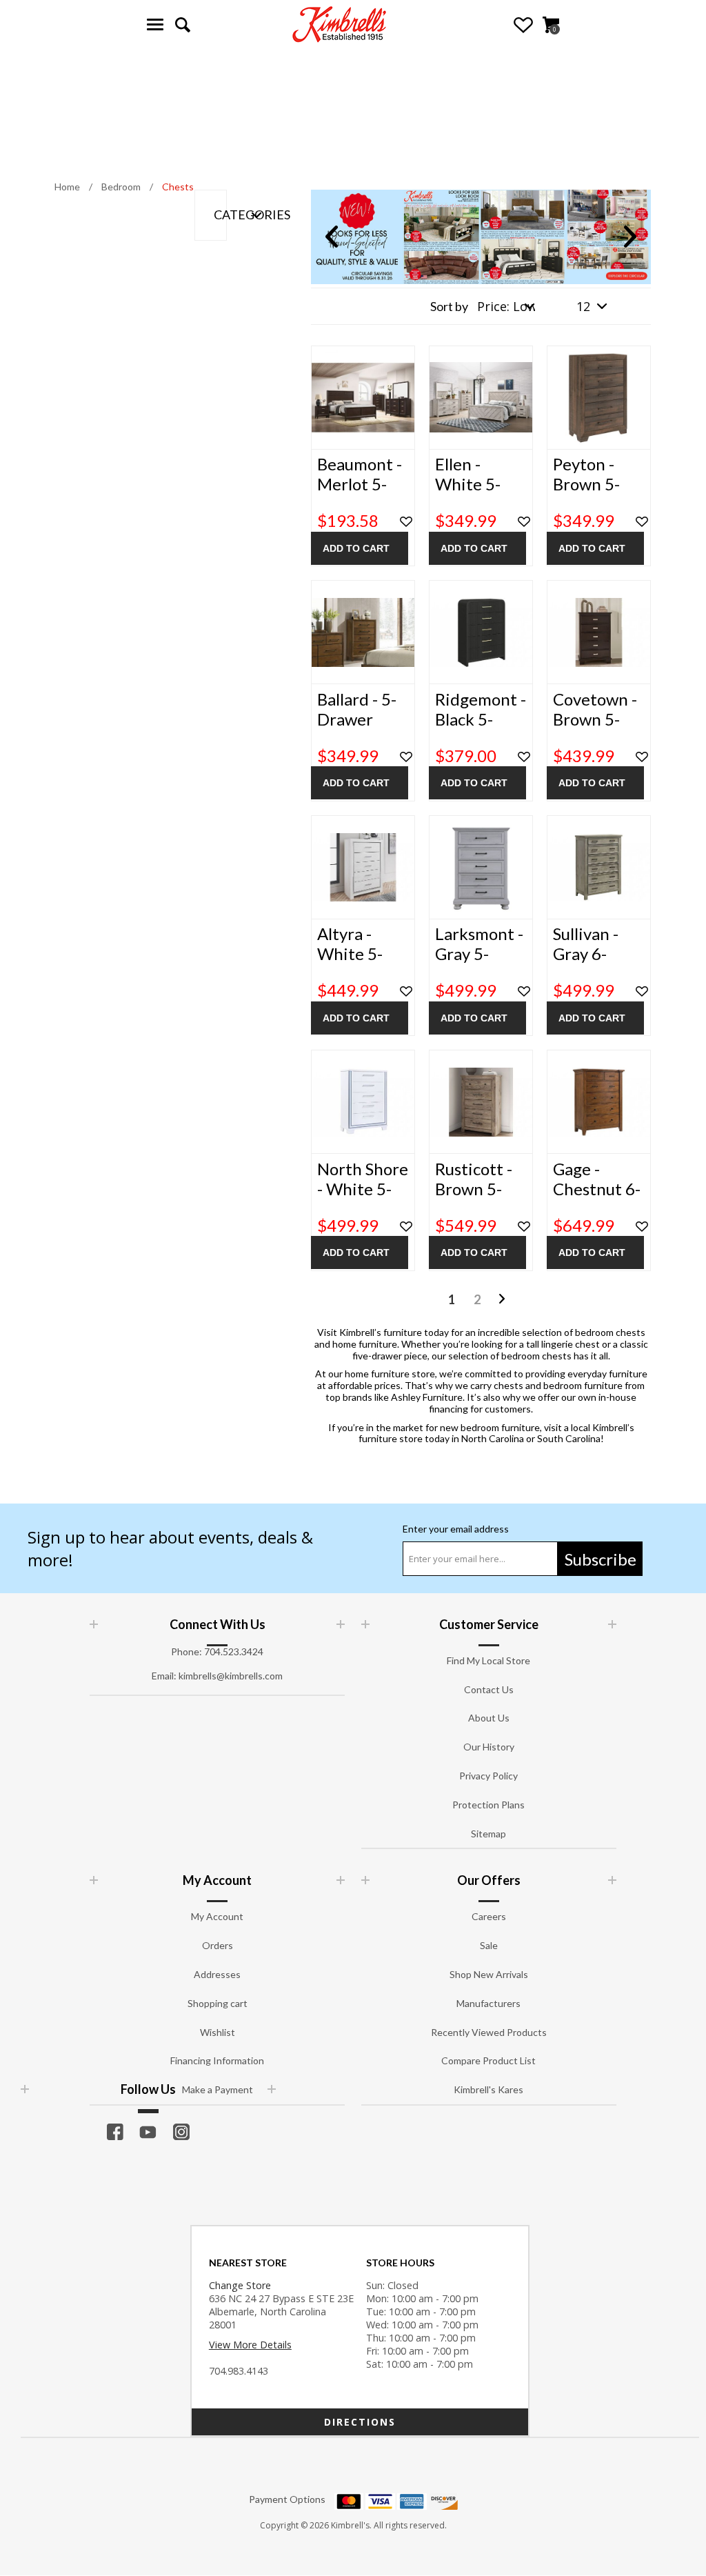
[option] (481, 237)
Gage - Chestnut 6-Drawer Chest (597, 1199)
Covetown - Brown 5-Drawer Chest (595, 729)
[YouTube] (148, 2132)
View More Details (250, 2345)
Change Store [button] (240, 2285)
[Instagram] (181, 2132)
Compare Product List (488, 2060)
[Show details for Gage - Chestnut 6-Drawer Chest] (599, 1102)
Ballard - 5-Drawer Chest (357, 719)
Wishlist (523, 25)
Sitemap (488, 1834)
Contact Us (489, 1689)
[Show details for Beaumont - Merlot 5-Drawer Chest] (363, 398)
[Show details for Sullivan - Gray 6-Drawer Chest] (599, 867)
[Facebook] (115, 2132)
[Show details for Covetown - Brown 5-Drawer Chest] (599, 632)
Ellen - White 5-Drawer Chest (468, 494)
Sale (489, 1945)
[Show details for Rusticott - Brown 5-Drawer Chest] (481, 1102)
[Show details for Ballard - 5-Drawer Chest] (363, 632)
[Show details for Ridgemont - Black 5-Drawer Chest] (481, 632)
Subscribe (601, 1559)
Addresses (217, 1974)
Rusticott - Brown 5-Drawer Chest (474, 1199)
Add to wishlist (406, 522)
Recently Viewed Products (489, 2032)
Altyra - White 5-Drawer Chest (350, 963)
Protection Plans (488, 1805)
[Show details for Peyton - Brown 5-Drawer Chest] (599, 398)
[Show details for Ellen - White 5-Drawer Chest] (481, 398)
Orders (218, 1945)
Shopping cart (218, 2003)
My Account (217, 1916)
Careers (489, 1916)
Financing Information (217, 2060)
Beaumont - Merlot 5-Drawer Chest (360, 494)
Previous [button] (332, 237)
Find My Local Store (488, 1660)
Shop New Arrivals (489, 1974)
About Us (489, 1718)
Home (67, 187)
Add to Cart (356, 548)
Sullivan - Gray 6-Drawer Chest (586, 963)
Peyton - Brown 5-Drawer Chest (586, 494)
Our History (489, 1747)
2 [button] (477, 1299)
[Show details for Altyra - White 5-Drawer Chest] (363, 867)
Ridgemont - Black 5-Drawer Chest (481, 729)
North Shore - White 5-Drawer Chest (363, 1199)
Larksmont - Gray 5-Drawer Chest (479, 963)
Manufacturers (488, 2003)
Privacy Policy (488, 1776)
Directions (360, 2422)
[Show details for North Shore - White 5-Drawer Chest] (363, 1102)
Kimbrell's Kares (488, 2089)
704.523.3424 (234, 1651)
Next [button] (630, 237)
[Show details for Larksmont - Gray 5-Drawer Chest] (481, 867)
